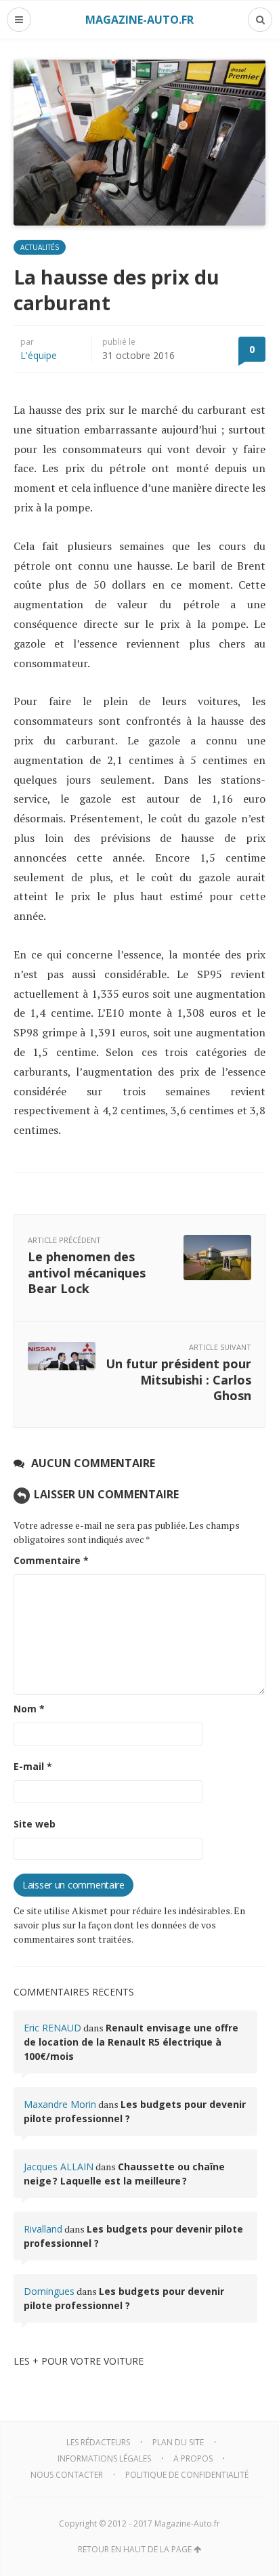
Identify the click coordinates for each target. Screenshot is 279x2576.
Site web (35, 1824)
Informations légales (104, 2458)
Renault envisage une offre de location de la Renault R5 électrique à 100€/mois (131, 2042)
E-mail (33, 1766)
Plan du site (178, 2442)
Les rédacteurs (98, 2442)
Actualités (40, 247)
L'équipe (39, 355)
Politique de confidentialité (187, 2475)
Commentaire (51, 1560)
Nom (29, 1709)
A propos (193, 2458)
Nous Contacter (67, 2475)
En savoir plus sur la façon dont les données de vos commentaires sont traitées (129, 1925)
